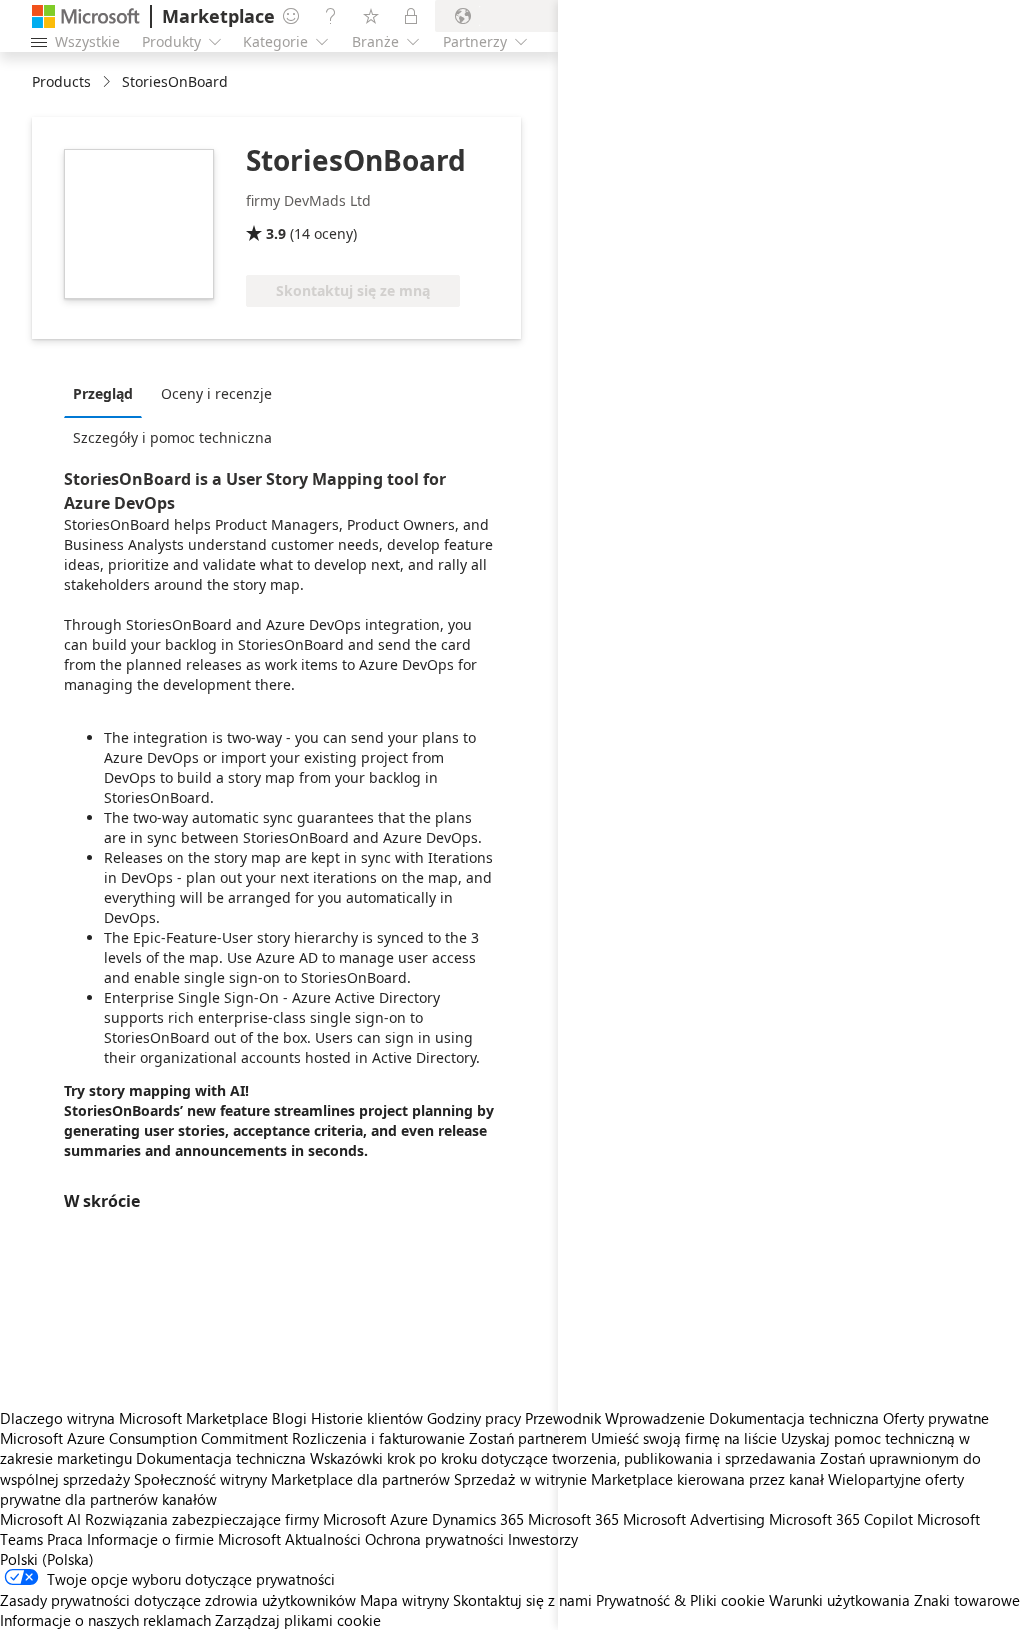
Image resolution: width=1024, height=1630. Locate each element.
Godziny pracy (474, 1418)
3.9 (276, 233)
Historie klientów (367, 1418)
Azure (409, 1519)
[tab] (108, 393)
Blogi (289, 1418)
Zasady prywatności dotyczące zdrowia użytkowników (178, 1600)
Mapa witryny (404, 1600)
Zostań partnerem (528, 1438)
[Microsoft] (86, 16)
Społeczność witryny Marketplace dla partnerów (292, 1479)
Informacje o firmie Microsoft (184, 1539)
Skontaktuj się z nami (522, 1600)
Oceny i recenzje (216, 393)
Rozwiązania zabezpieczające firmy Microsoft (235, 1519)
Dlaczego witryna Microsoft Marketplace (134, 1418)
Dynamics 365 (478, 1519)
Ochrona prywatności (434, 1539)
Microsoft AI (40, 1519)
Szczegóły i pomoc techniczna (172, 437)
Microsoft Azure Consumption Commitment (146, 1438)
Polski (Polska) (47, 1559)
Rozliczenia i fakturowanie (378, 1438)
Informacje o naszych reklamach (105, 1620)
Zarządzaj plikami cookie (298, 1620)
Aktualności (323, 1539)
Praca (65, 1539)
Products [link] (61, 81)
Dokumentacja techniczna (221, 1458)
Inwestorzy (543, 1539)
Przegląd (103, 393)
